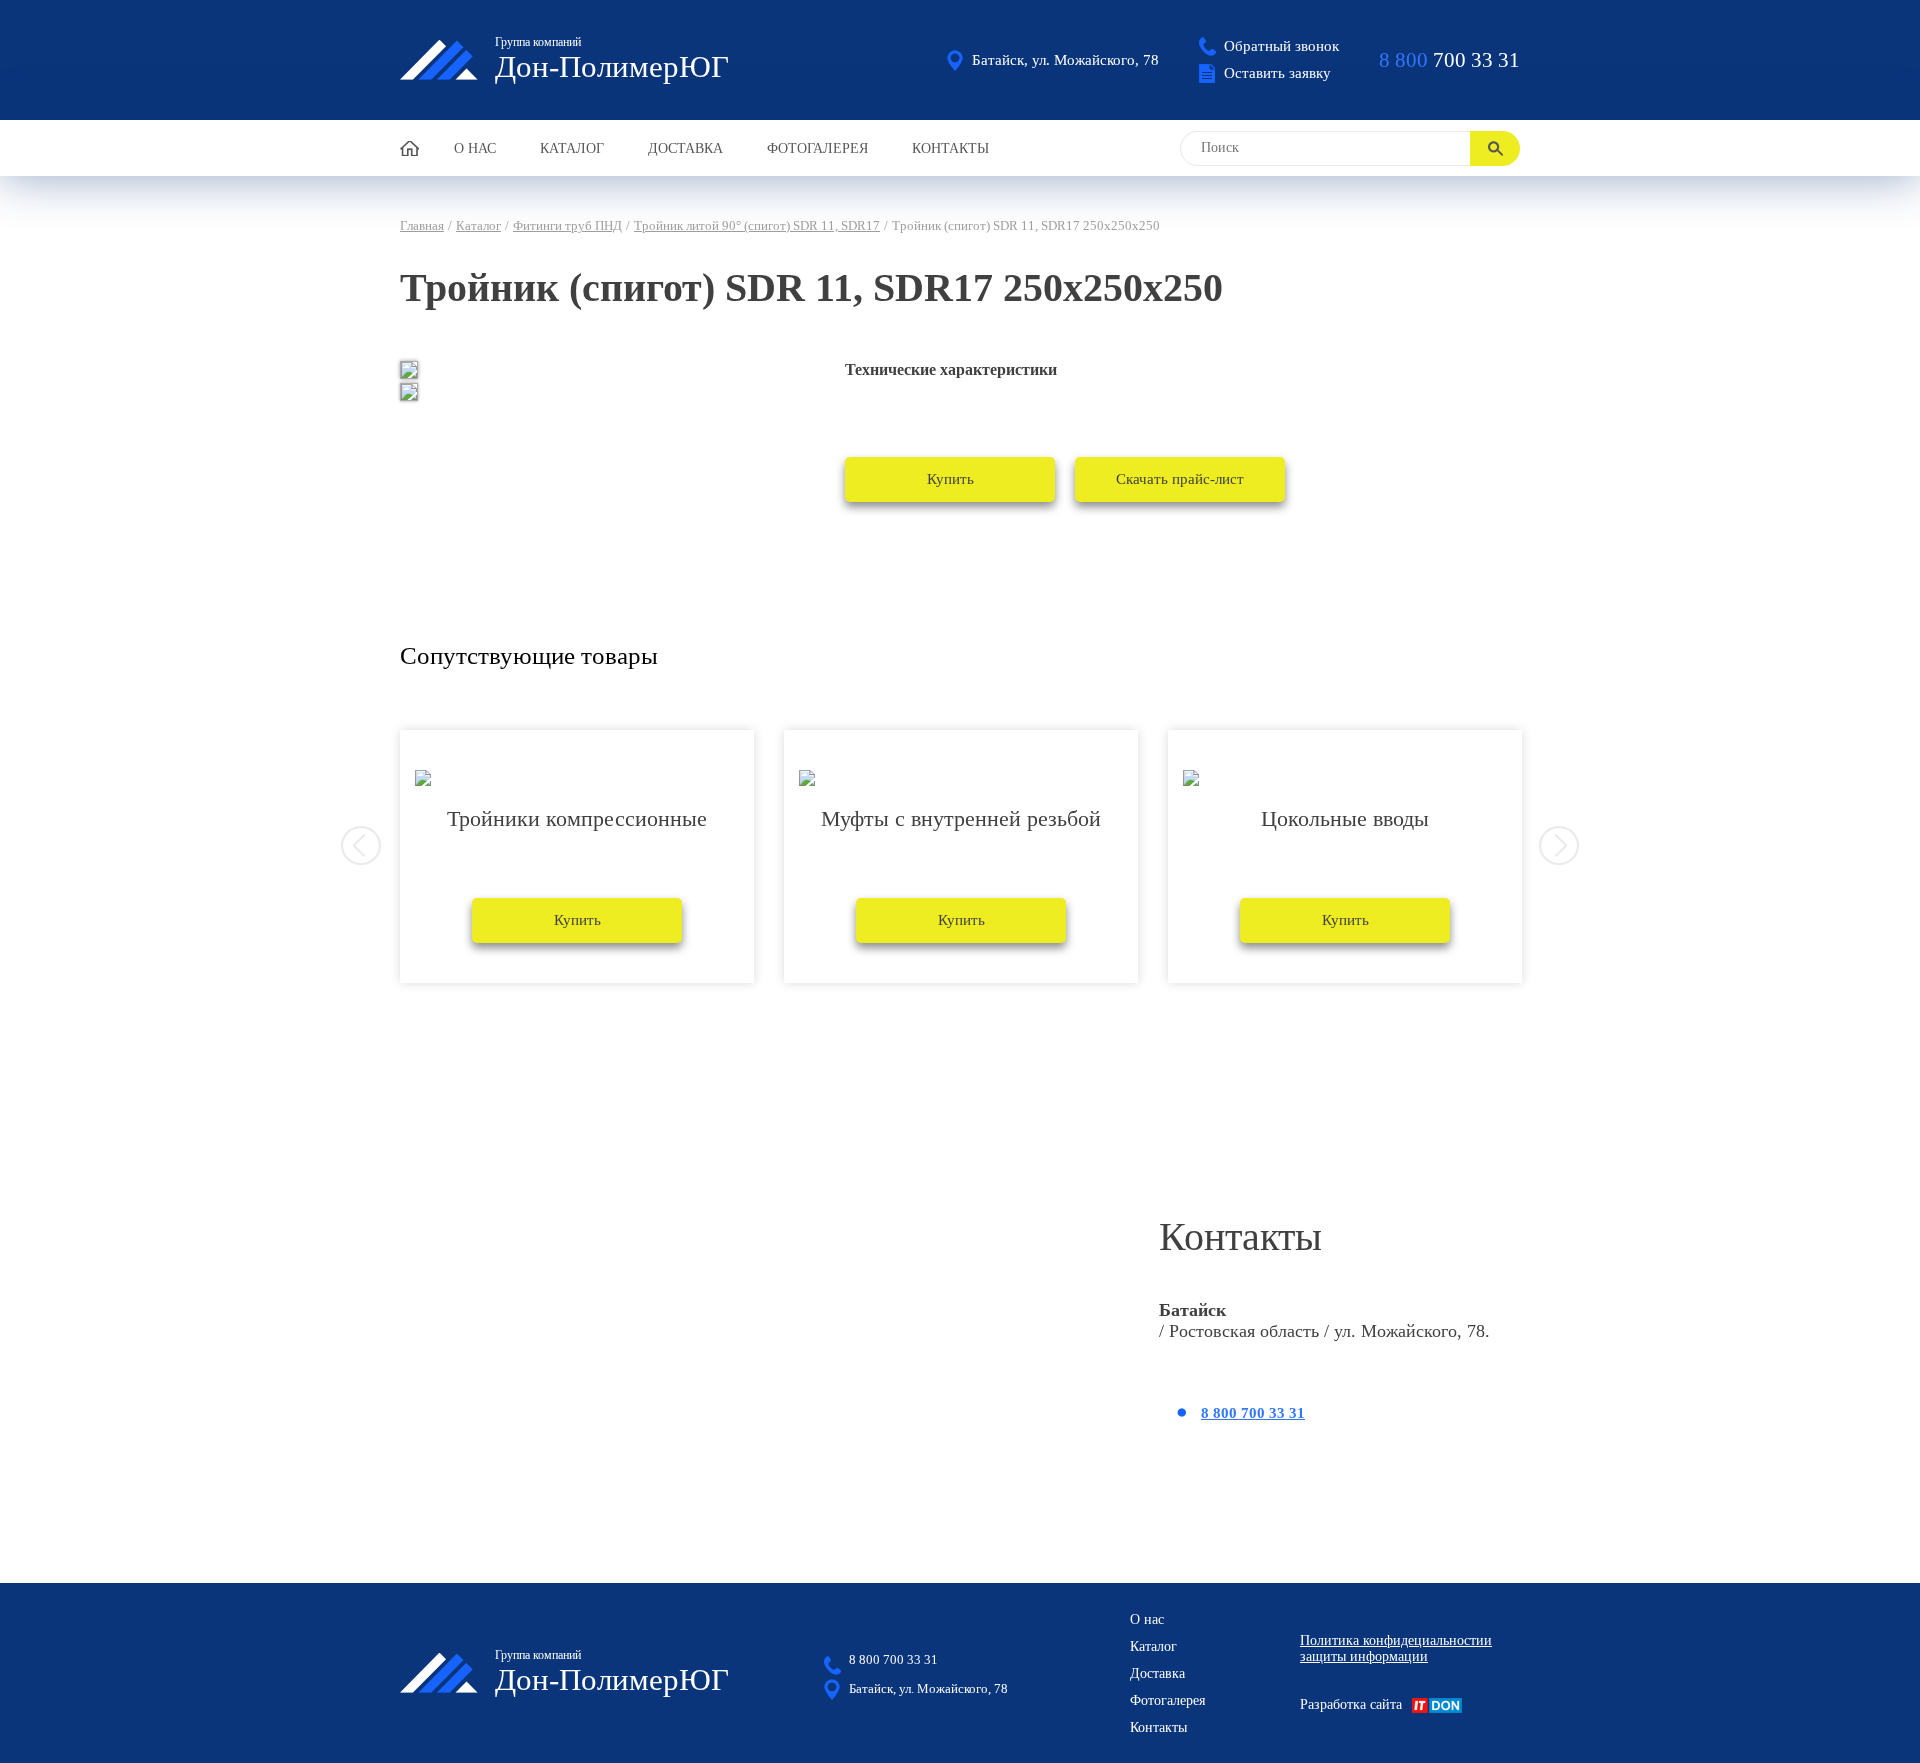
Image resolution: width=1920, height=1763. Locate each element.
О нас (475, 148)
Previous (361, 846)
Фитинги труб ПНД (567, 225)
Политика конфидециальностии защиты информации (1396, 1648)
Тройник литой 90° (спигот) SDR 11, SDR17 (757, 225)
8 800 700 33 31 (1253, 1413)
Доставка (685, 148)
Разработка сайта (1351, 1704)
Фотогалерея (817, 148)
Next (1559, 846)
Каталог (572, 148)
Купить (950, 479)
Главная (422, 225)
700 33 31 (1449, 60)
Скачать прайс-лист (1180, 479)
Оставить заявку (1277, 73)
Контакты (950, 148)
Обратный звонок (1281, 46)
